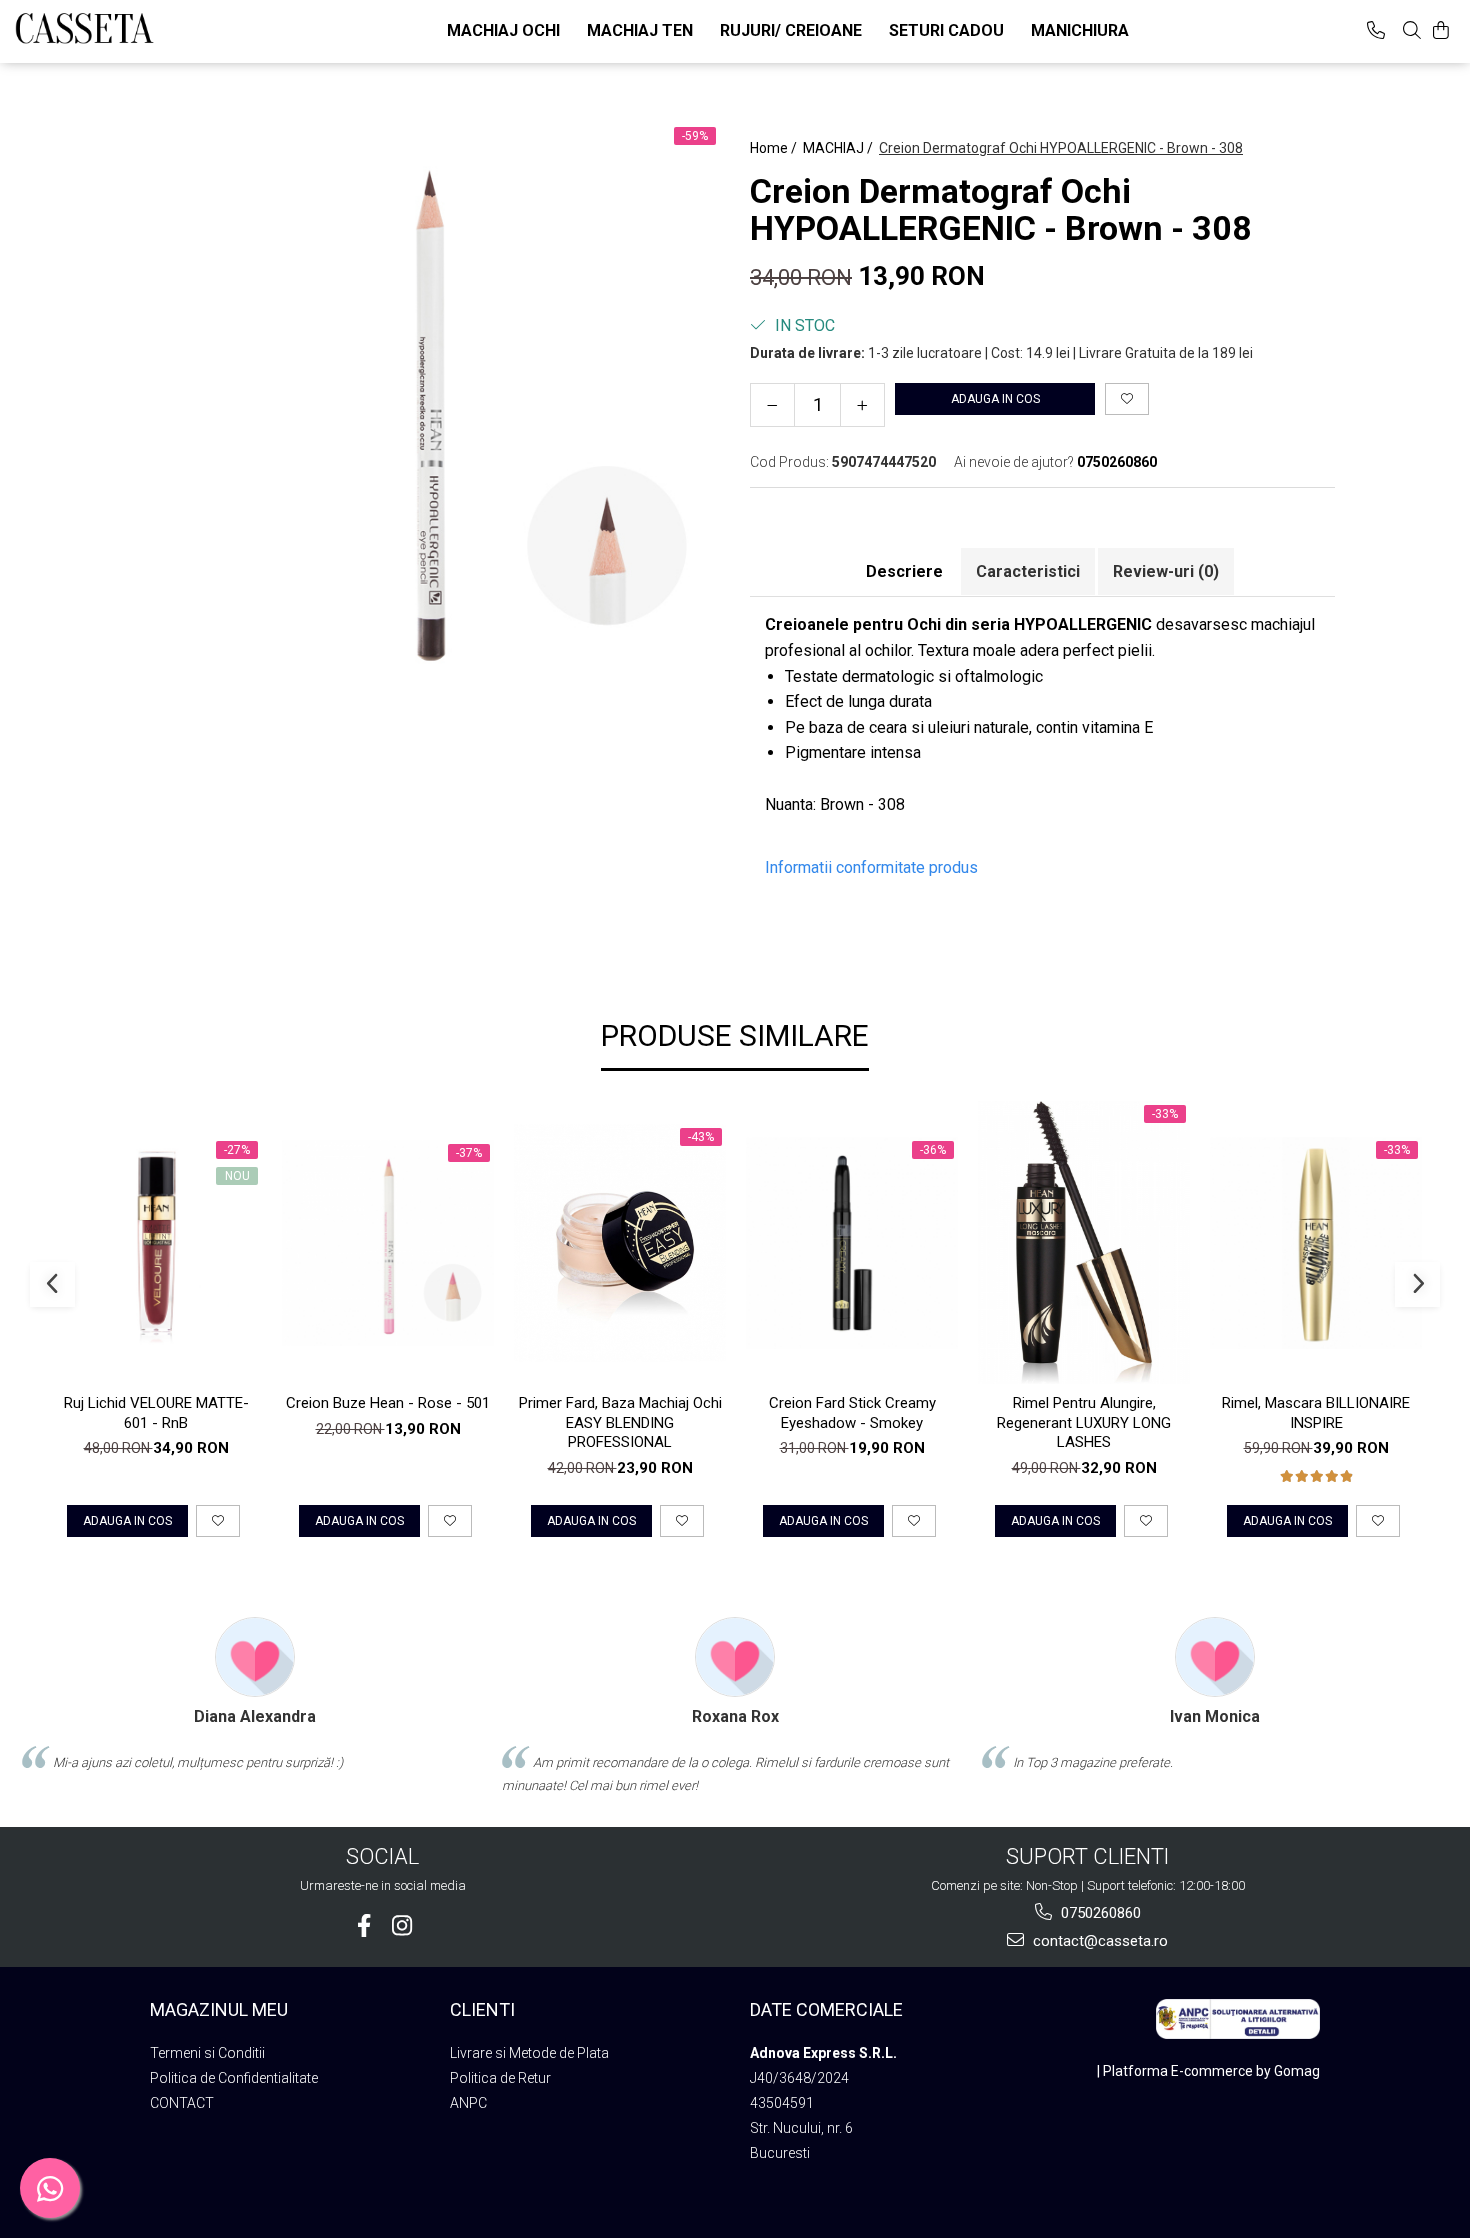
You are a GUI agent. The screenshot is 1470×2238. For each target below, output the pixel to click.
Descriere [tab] (904, 571)
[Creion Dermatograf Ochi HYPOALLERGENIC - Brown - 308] (427, 408)
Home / (775, 148)
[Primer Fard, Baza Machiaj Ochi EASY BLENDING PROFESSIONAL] (620, 1243)
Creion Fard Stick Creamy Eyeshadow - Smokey (852, 1413)
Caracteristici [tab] (1028, 571)
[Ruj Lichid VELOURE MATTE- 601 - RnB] (156, 1243)
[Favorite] (1127, 399)
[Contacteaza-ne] (1376, 30)
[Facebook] (363, 1925)
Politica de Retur (500, 2078)
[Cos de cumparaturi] (1441, 30)
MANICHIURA (1080, 30)
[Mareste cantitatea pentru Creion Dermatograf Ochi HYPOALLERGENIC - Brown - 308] (862, 405)
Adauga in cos (995, 399)
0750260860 (1099, 1913)
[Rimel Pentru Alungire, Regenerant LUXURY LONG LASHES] (1084, 1242)
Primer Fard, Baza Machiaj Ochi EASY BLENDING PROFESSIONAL (620, 1422)
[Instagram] (401, 1925)
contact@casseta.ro (1098, 1941)
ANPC (468, 2103)
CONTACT (182, 2103)
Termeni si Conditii (207, 2053)
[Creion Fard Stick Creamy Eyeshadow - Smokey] (852, 1243)
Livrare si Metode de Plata (529, 2053)
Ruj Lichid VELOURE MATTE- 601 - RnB (156, 1413)
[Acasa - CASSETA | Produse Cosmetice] (115, 28)
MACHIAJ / (839, 148)
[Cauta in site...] (1412, 30)
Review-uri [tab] (1166, 571)
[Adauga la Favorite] (218, 1521)
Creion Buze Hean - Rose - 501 (388, 1403)
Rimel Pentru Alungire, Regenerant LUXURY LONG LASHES (1084, 1422)
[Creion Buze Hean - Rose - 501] (388, 1243)
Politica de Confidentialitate (234, 2078)
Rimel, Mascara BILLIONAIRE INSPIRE (1316, 1413)
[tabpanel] (427, 408)
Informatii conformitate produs (871, 867)
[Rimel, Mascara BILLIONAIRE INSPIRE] (1316, 1243)
